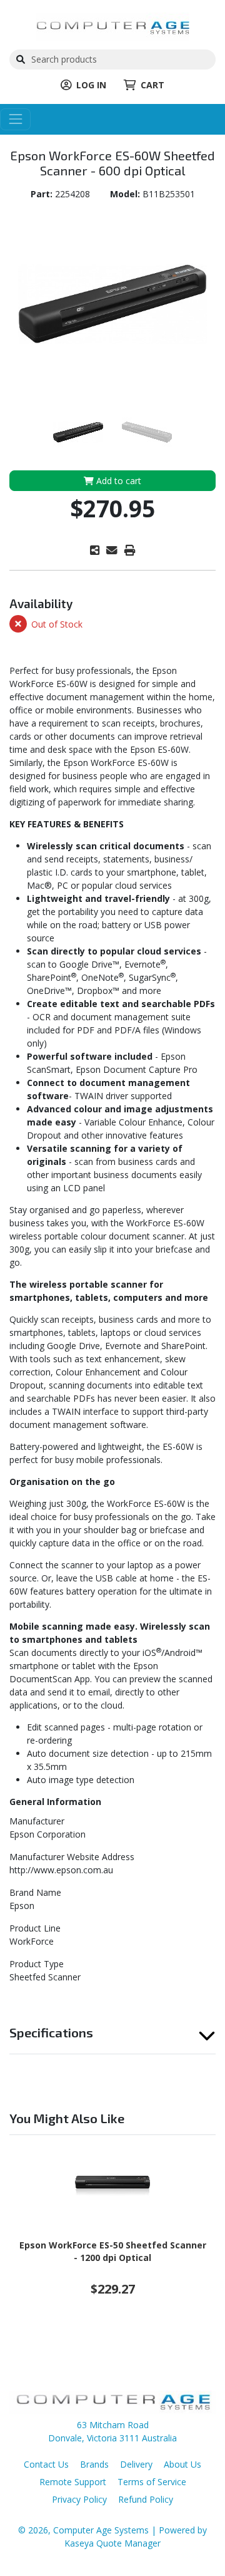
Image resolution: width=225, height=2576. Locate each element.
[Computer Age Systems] (113, 25)
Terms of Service (152, 2482)
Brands (94, 2464)
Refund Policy (146, 2499)
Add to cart (117, 481)
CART (152, 85)
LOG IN (91, 85)
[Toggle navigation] (15, 119)
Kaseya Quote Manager (112, 2543)
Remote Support (73, 2482)
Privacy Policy (79, 2499)
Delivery (136, 2464)
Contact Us (46, 2464)
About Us (182, 2464)
